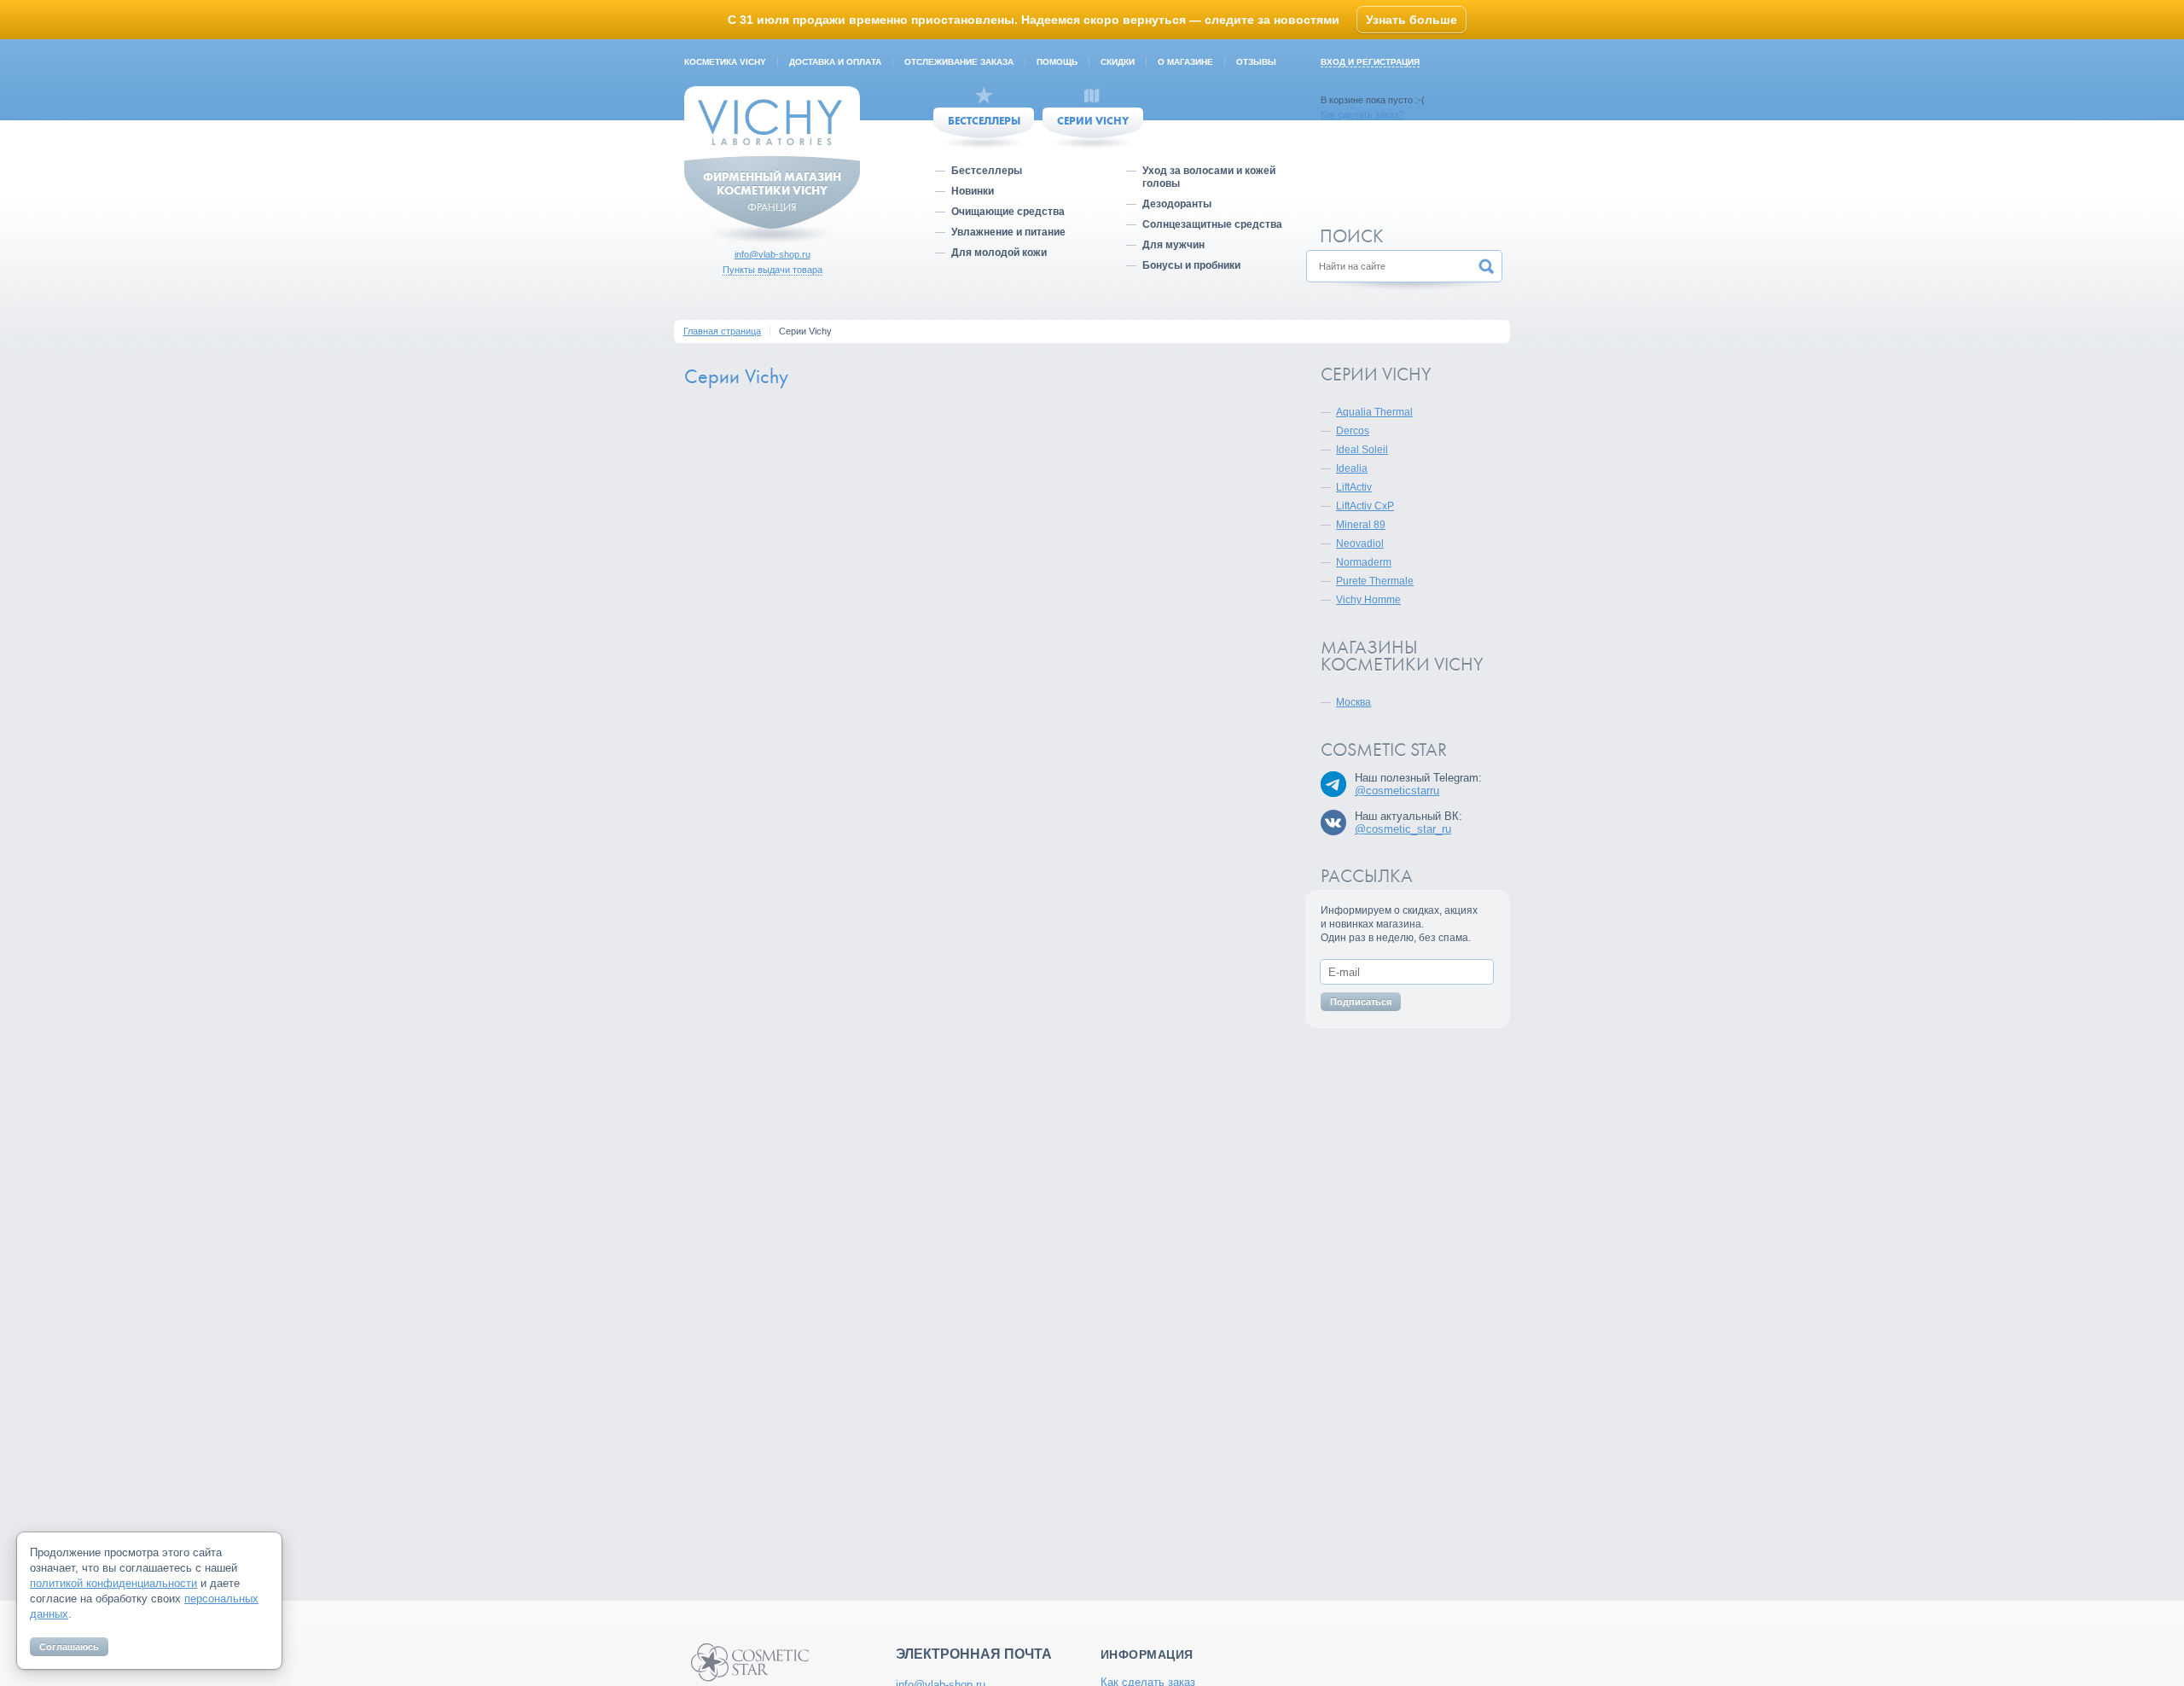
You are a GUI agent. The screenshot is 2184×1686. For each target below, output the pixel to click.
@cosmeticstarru (1397, 791)
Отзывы (1256, 62)
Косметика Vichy (725, 62)
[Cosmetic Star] (750, 1663)
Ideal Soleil (1362, 450)
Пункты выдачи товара (773, 270)
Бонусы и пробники (1191, 265)
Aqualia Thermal (1374, 412)
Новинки (973, 191)
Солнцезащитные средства (1212, 224)
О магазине (1185, 62)
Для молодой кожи (999, 253)
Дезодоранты (1177, 204)
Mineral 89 (1361, 525)
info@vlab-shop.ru (773, 254)
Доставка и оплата (835, 62)
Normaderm (1364, 562)
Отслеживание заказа (959, 62)
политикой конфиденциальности (113, 1583)
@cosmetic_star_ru (1403, 829)
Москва (1353, 702)
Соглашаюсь (69, 1647)
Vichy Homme (1368, 600)
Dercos (1353, 431)
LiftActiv (1354, 487)
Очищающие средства (1008, 212)
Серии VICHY (1093, 121)
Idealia (1352, 468)
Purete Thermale (1375, 581)
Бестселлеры (984, 121)
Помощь (1057, 62)
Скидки (1118, 62)
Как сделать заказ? (1362, 114)
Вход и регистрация (1370, 62)
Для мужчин (1173, 245)
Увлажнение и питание (1008, 232)
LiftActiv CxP (1365, 506)
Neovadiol (1360, 544)
